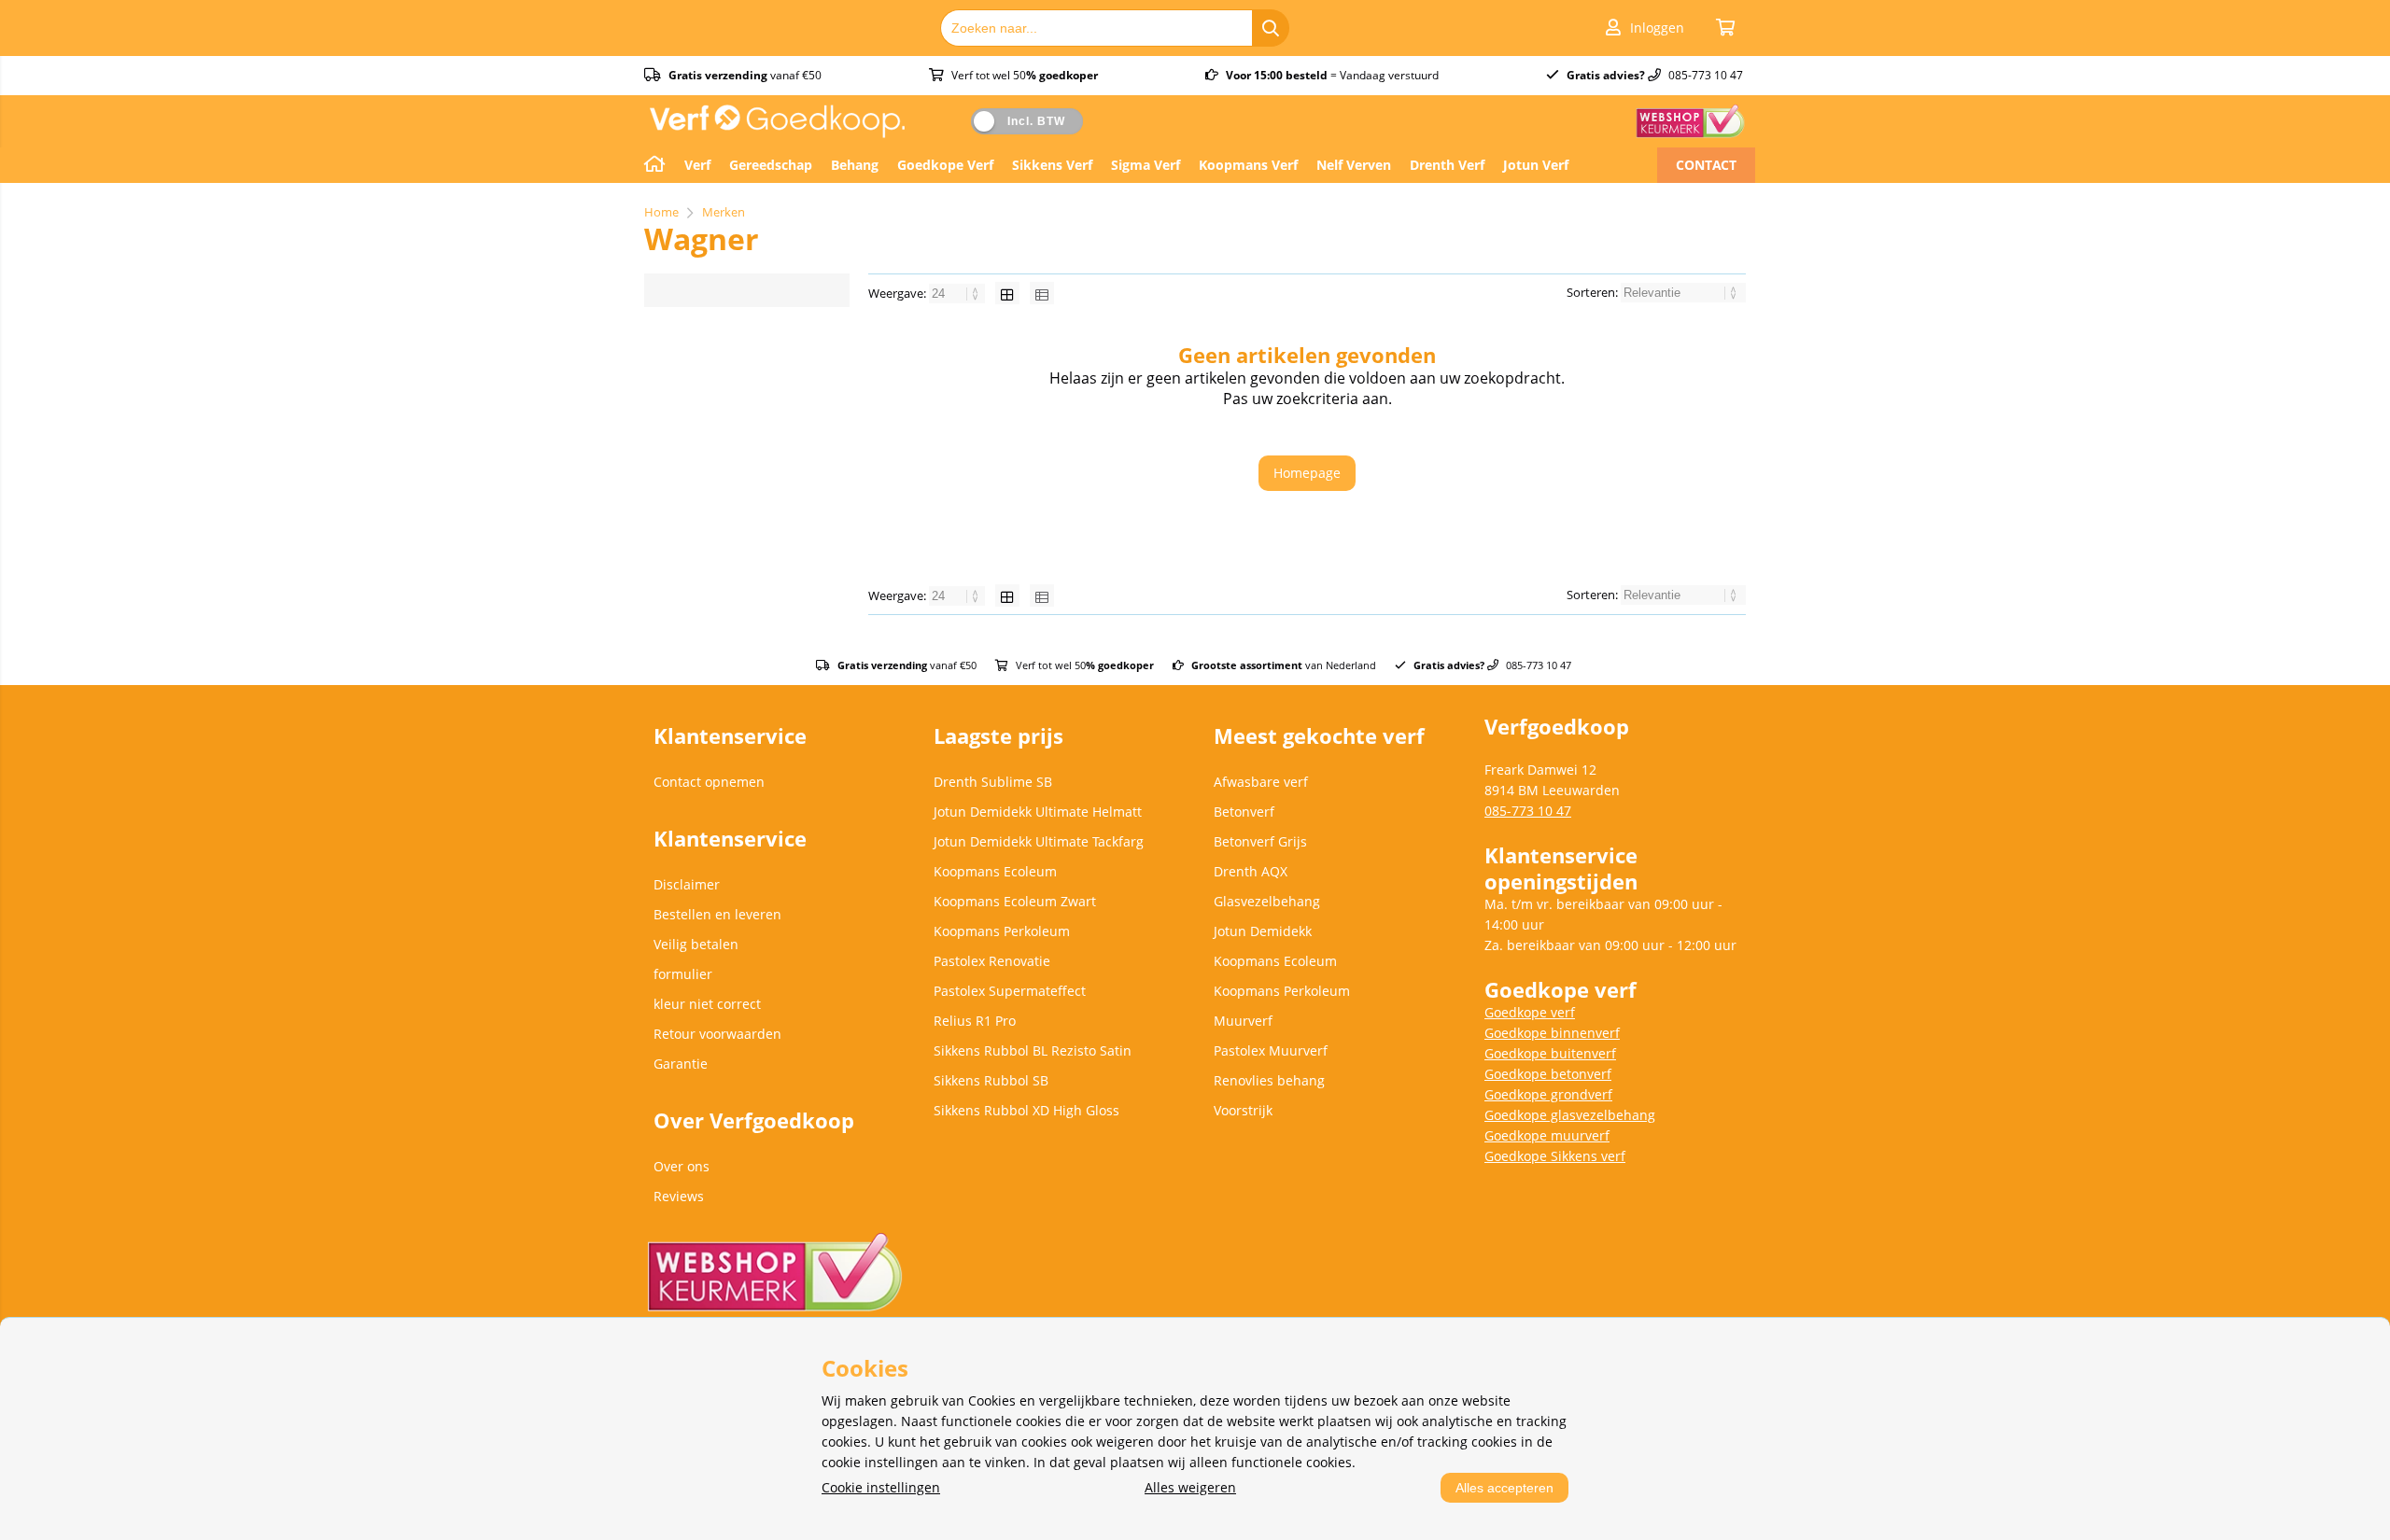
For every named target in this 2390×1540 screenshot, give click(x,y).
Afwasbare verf (1261, 782)
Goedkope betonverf (1548, 1074)
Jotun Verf (1536, 165)
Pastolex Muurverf (1271, 1050)
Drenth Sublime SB (993, 782)
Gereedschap (771, 165)
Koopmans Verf (1248, 165)
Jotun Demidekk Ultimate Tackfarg (1039, 841)
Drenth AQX (1251, 871)
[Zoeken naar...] (1271, 28)
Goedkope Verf (945, 165)
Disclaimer (687, 884)
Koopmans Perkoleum (1002, 931)
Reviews (679, 1196)
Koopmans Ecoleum (995, 871)
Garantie (681, 1064)
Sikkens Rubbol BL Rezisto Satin (1033, 1050)
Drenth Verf (1447, 165)
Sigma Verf (1146, 165)
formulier (683, 974)
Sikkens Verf (1052, 165)
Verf (697, 165)
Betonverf (1244, 812)
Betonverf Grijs (1260, 841)
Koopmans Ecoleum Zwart (1015, 901)
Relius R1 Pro (975, 1021)
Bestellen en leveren (717, 914)
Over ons (682, 1166)
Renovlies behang (1269, 1080)
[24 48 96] (958, 293)
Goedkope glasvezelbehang (1570, 1115)
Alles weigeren (1190, 1487)
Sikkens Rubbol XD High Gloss (1026, 1110)
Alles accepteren (1504, 1488)
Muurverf (1243, 1021)
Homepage (1307, 473)
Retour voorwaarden (717, 1034)
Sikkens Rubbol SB (991, 1080)
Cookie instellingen (881, 1487)
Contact (1706, 165)
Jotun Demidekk (1263, 931)
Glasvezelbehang (1267, 901)
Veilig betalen (696, 944)
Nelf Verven (1354, 165)
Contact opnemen (709, 782)
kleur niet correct (707, 1004)
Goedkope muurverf (1547, 1135)
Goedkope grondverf (1548, 1094)
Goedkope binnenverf (1552, 1033)
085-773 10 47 (1528, 811)
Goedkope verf (1530, 1012)
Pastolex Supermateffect (1010, 991)
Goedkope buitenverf (1550, 1053)
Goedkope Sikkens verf (1555, 1156)
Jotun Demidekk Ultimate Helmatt (1038, 812)
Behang (855, 165)
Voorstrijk (1243, 1110)
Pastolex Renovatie (992, 961)
